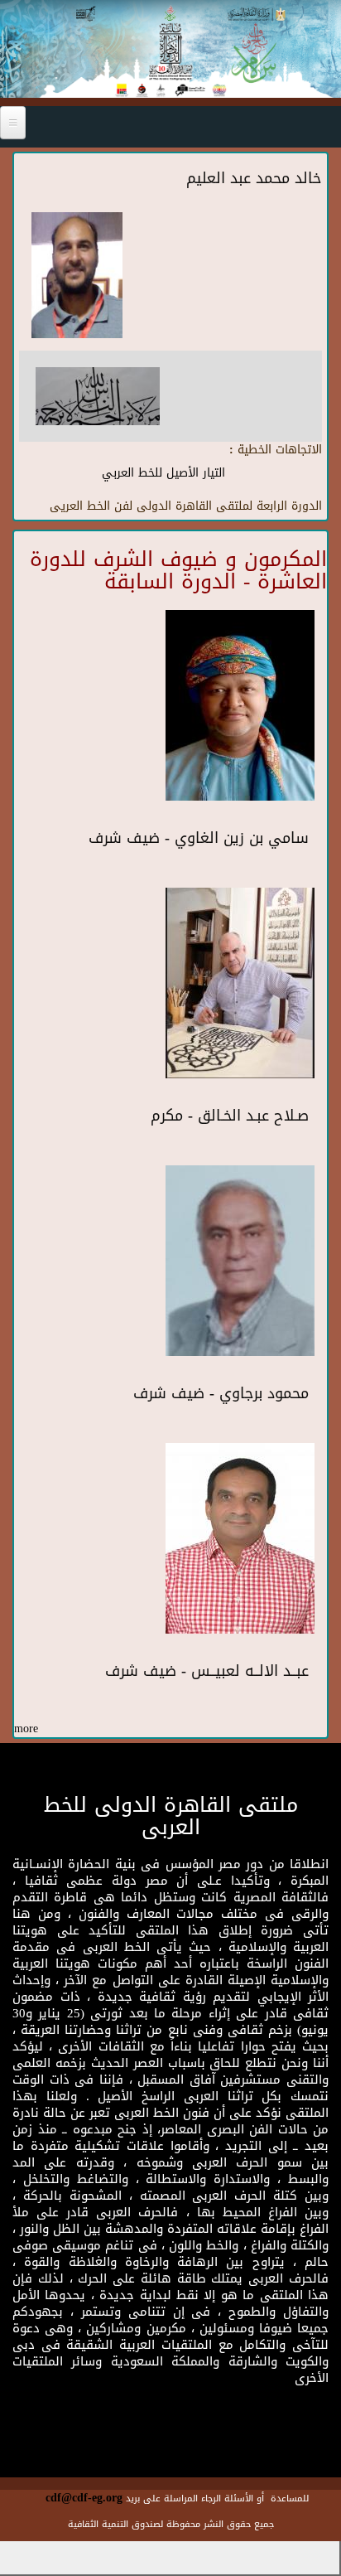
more (26, 1729)
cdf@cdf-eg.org (84, 2498)
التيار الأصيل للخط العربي (163, 473)
